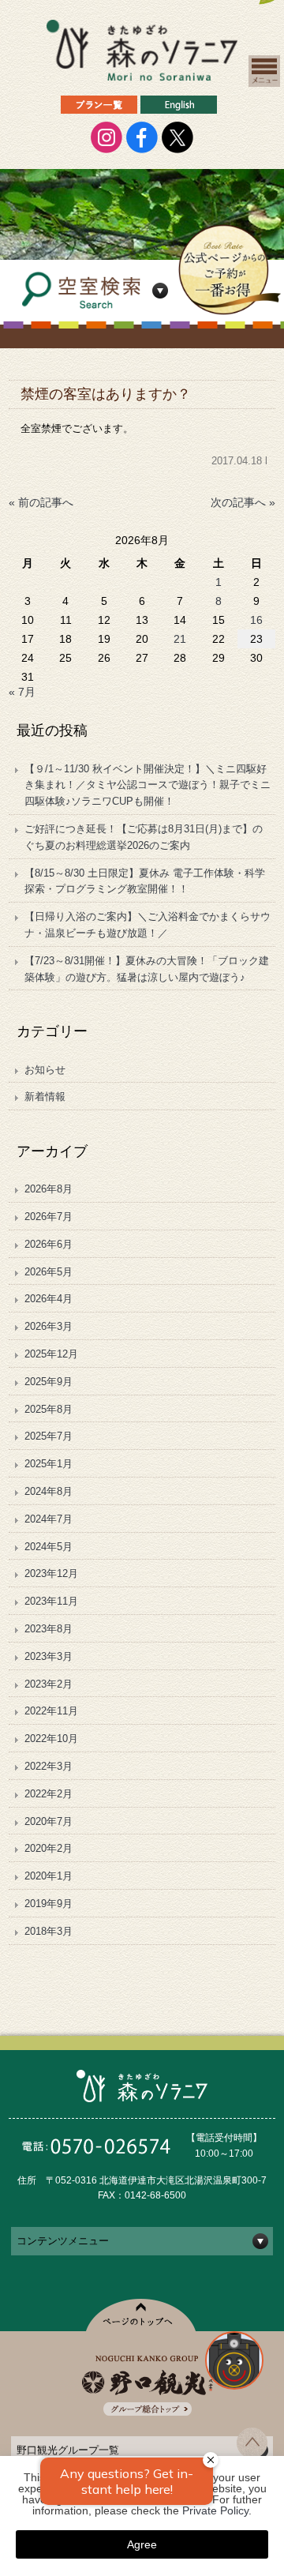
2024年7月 (49, 1519)
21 (180, 639)
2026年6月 (49, 1244)
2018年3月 (49, 1931)
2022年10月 (51, 1739)
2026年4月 (49, 1299)
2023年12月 (51, 1573)
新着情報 (45, 1096)
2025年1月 (49, 1464)
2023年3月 (49, 1656)
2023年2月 (49, 1684)
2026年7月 (49, 1217)
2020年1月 (49, 1876)
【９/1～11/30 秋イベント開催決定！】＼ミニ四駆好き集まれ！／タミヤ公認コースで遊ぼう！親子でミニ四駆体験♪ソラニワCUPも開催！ (148, 785)
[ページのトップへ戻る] (252, 2454)
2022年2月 (49, 1794)
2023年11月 (51, 1601)
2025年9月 (49, 1382)
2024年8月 (49, 1491)
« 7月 (22, 692)
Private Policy (215, 2510)
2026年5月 (49, 1272)
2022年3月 (49, 1766)
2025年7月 (49, 1436)
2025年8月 (49, 1409)
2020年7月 (49, 1821)
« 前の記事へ (41, 502)
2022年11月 (51, 1711)
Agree (142, 2544)
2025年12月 (51, 1354)
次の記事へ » (243, 502)
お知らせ (45, 1070)
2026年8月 (49, 1189)
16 (256, 620)
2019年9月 (49, 1904)
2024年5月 (49, 1547)
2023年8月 (49, 1629)
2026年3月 (49, 1326)
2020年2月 (49, 1848)
